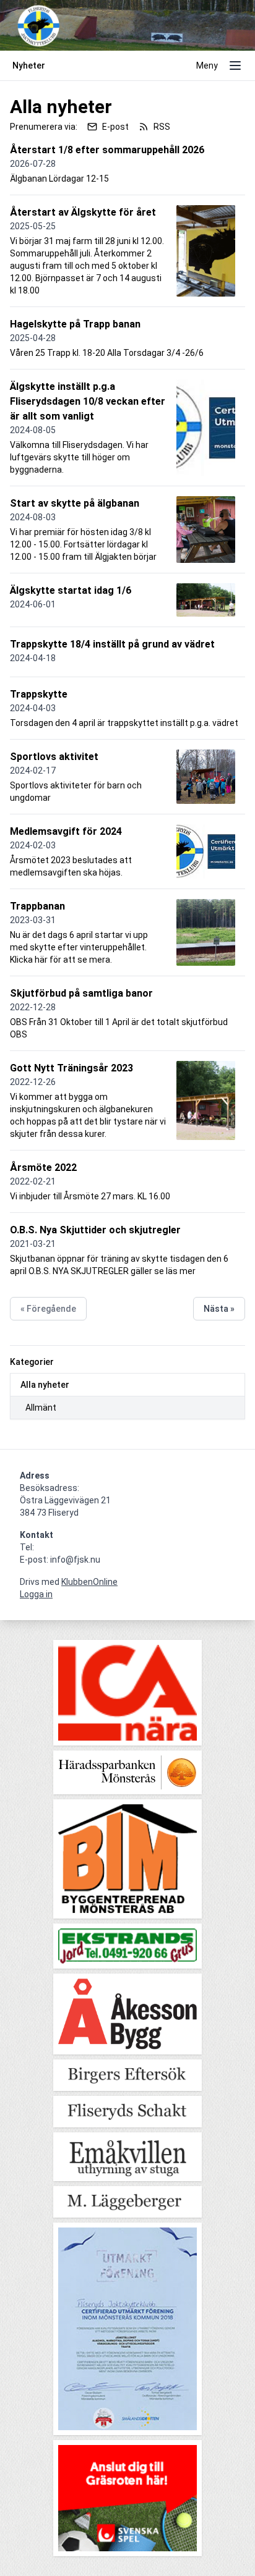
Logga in (36, 1594)
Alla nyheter (45, 1385)
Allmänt (41, 1408)
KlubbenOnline (89, 1582)
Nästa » (219, 1309)
